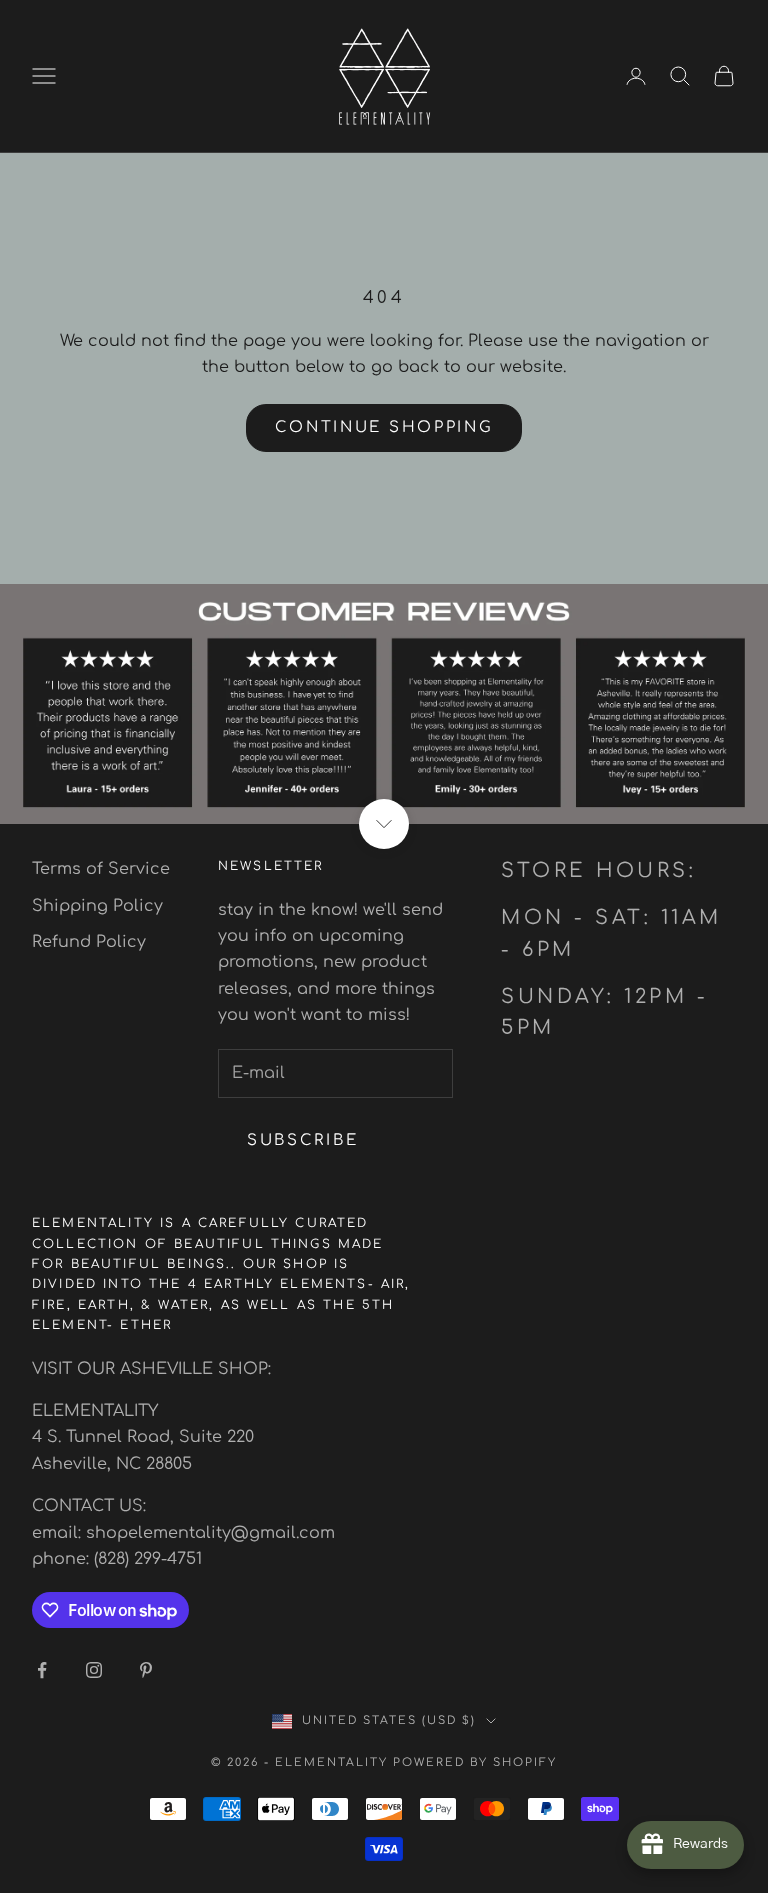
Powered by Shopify (475, 1762)
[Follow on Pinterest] (146, 1670)
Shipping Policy (97, 906)
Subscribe (302, 1140)
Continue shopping (384, 427)
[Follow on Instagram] (94, 1670)
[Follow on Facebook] (42, 1670)
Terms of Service (101, 869)
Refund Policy (89, 942)
